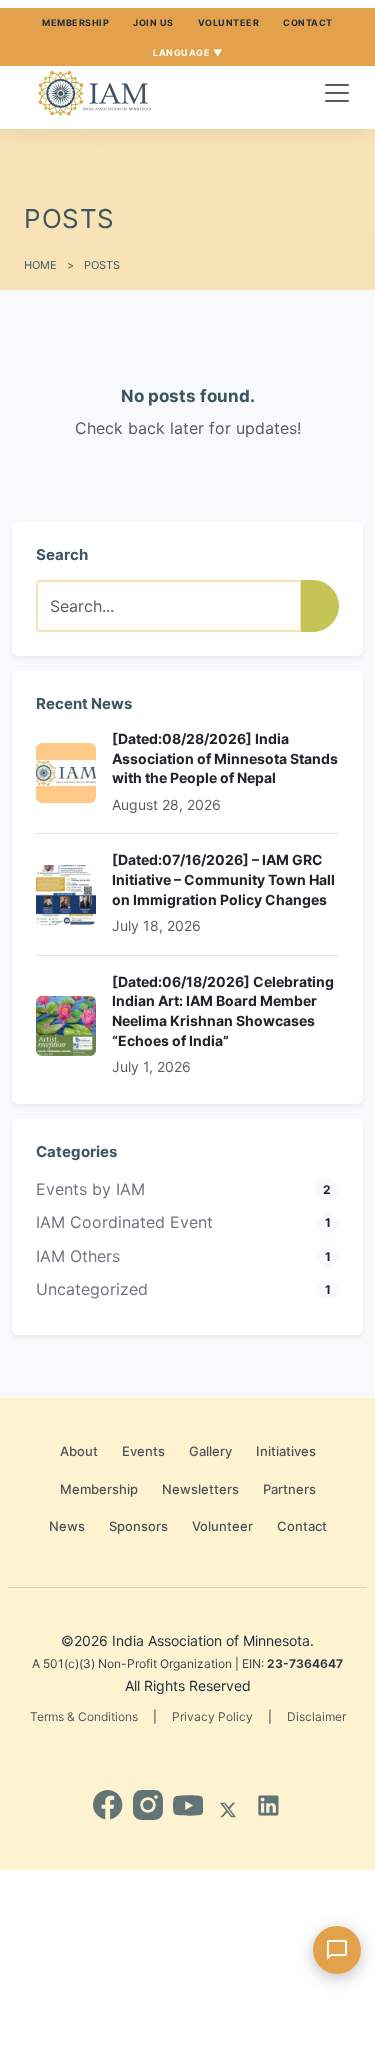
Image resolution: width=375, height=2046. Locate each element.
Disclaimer (316, 1716)
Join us (153, 22)
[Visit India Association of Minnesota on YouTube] (188, 1805)
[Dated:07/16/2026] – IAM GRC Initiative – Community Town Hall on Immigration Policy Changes (223, 879)
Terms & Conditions (84, 1716)
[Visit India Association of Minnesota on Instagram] (148, 1805)
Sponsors (138, 1526)
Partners (289, 1489)
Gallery (210, 1451)
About (79, 1451)
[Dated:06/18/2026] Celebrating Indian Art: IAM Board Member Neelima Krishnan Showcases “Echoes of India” (223, 1011)
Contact (308, 22)
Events (143, 1451)
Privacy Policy (212, 1716)
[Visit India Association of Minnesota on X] (228, 1805)
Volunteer (229, 22)
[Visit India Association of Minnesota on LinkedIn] (268, 1805)
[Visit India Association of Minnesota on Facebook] (108, 1805)
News (67, 1526)
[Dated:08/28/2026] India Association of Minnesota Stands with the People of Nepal (225, 758)
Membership (75, 22)
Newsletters (200, 1489)
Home (40, 265)
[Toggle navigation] (337, 93)
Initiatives (286, 1451)
